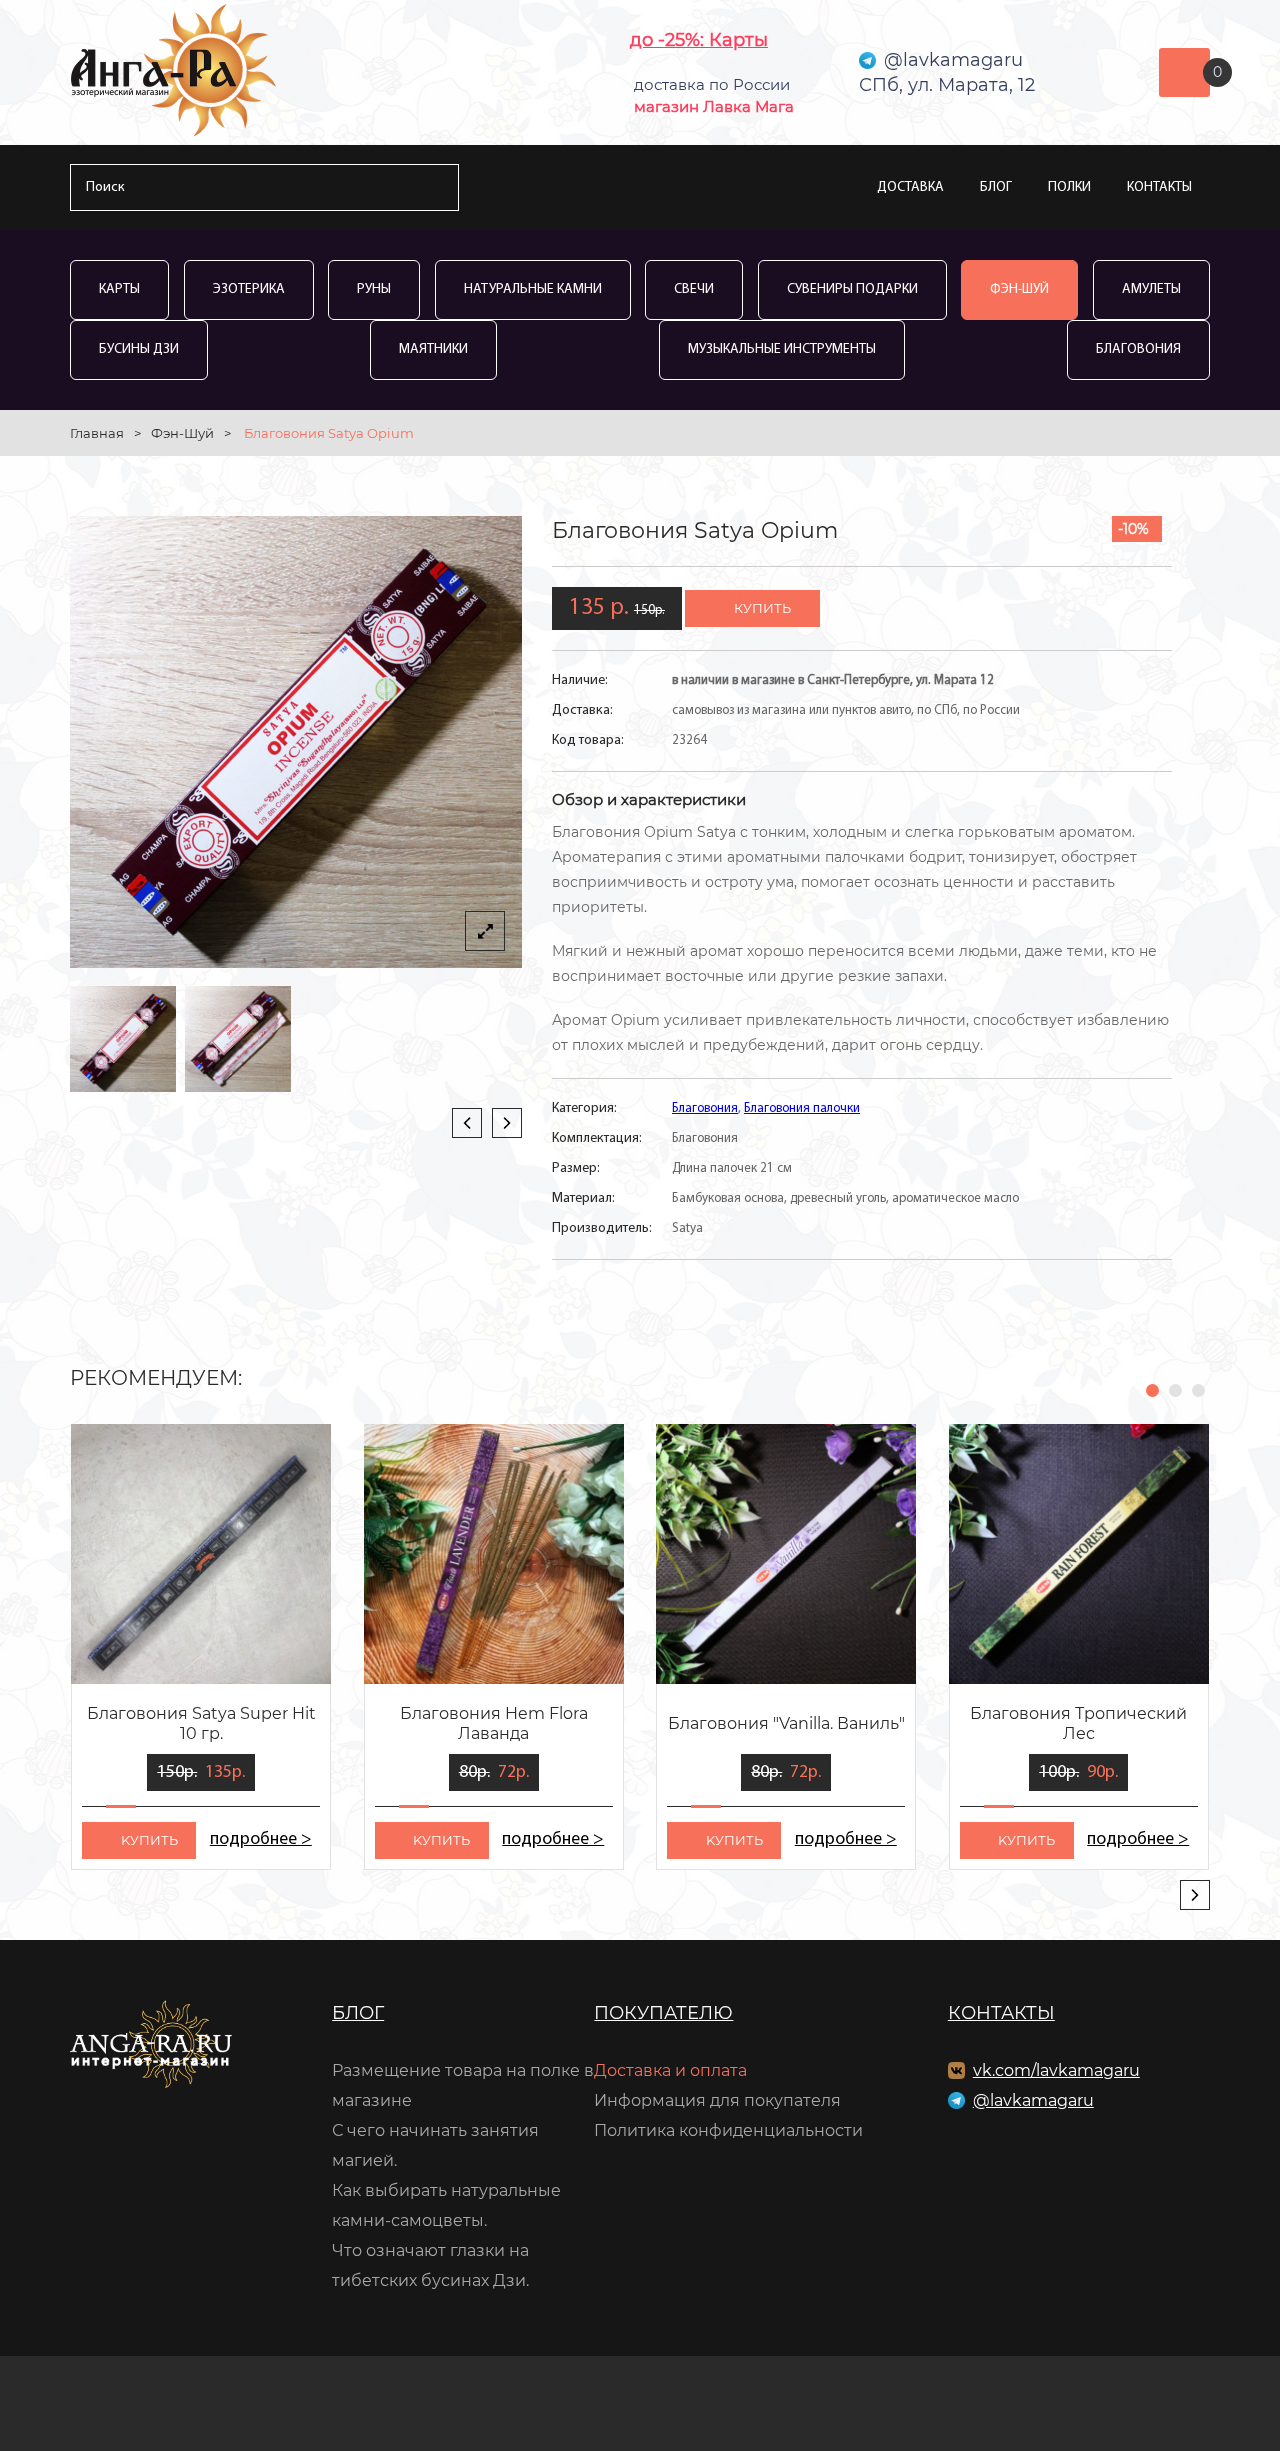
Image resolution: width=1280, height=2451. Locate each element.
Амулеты (1151, 289)
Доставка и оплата (670, 2070)
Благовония (1138, 349)
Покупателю (663, 2013)
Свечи (694, 289)
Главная (97, 433)
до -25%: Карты (699, 40)
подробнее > (260, 1840)
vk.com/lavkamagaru (1056, 2070)
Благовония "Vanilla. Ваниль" (786, 1723)
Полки (1069, 187)
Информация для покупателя (717, 2100)
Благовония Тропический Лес (1078, 1723)
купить (762, 608)
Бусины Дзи (139, 349)
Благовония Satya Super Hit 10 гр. (201, 1723)
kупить (149, 1840)
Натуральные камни (533, 289)
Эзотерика (249, 289)
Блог (996, 187)
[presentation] (467, 1123)
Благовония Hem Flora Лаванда (494, 1723)
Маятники (433, 349)
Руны (374, 289)
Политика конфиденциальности (728, 2130)
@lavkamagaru (1033, 2100)
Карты (119, 289)
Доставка (910, 187)
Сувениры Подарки (852, 289)
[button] (1152, 1390)
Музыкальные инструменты (782, 349)
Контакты (1159, 187)
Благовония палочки (802, 1108)
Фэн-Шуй (1019, 289)
